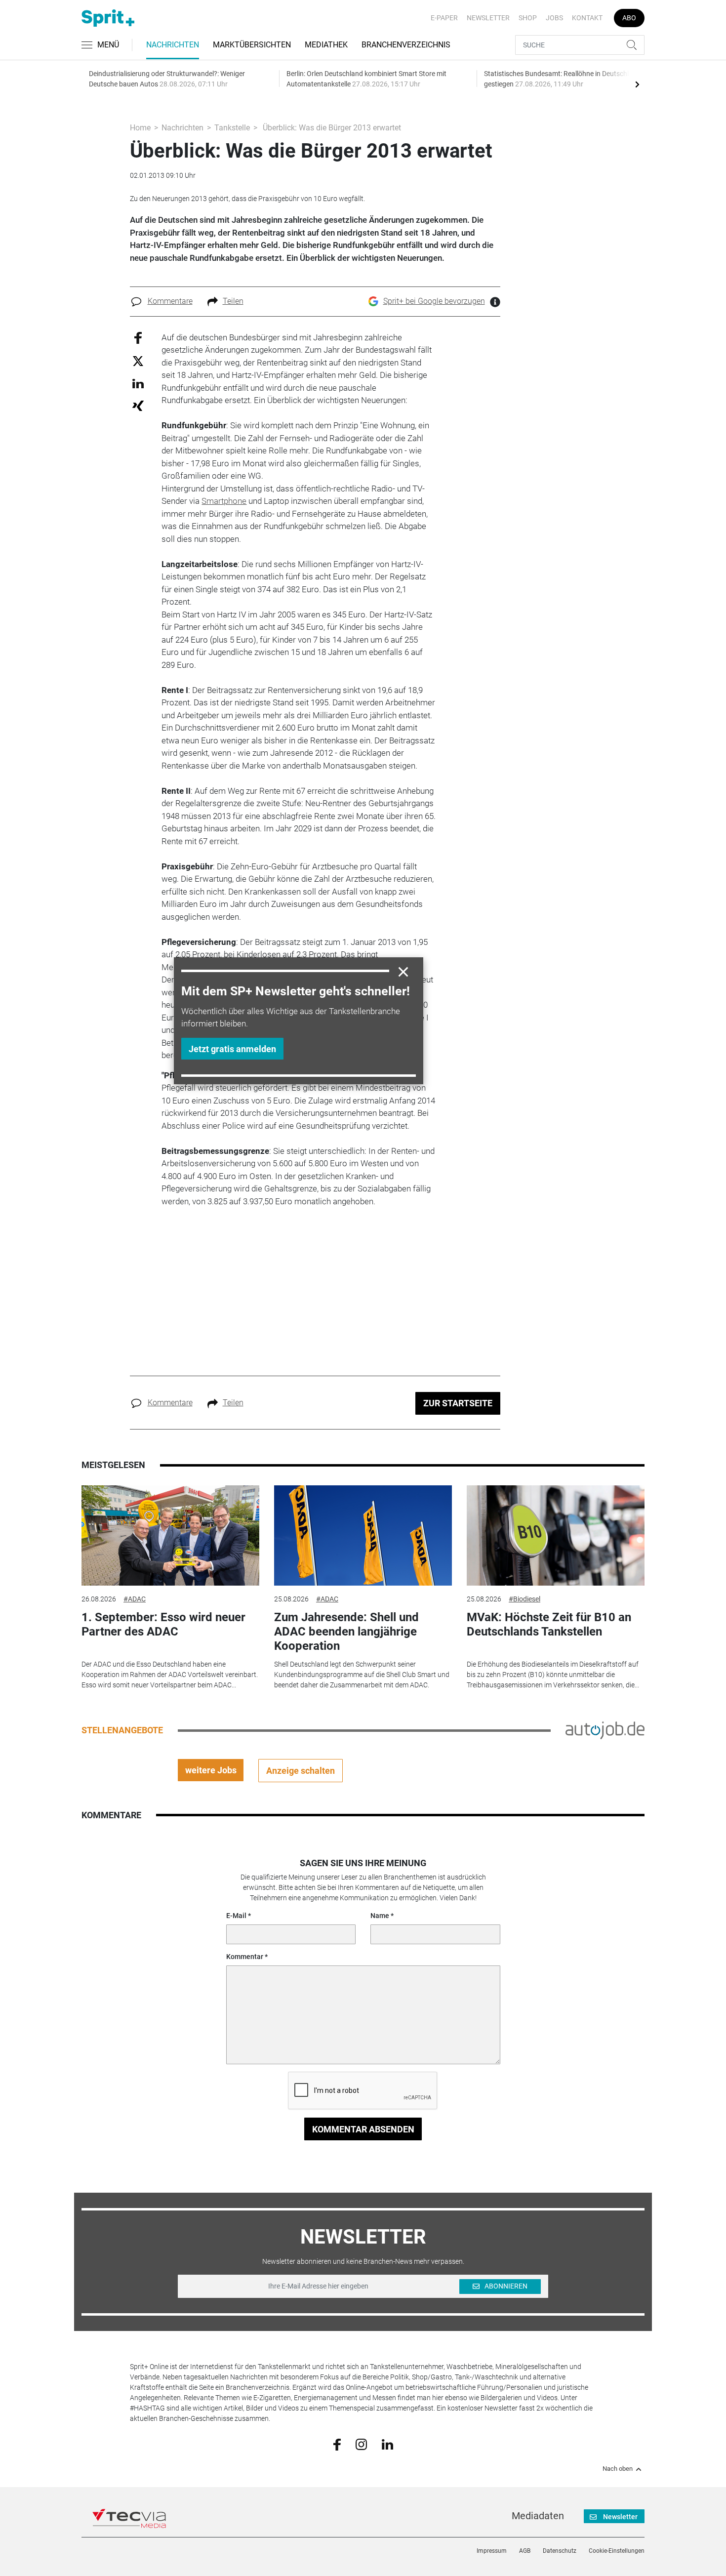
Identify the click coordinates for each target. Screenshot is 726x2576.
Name (380, 1916)
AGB (525, 2551)
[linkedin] (387, 2444)
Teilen (233, 301)
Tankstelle (232, 128)
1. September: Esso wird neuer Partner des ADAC (163, 1624)
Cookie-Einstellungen (617, 2551)
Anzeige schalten (301, 1771)
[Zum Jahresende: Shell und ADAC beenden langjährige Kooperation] (363, 1535)
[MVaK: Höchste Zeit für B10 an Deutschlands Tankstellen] (556, 1535)
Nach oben (618, 2469)
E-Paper (444, 18)
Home (140, 128)
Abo (629, 18)
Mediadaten (538, 2516)
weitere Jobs (211, 1770)
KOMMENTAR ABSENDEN (363, 2129)
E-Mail (236, 1916)
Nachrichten (173, 45)
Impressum (492, 2551)
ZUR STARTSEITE (458, 1403)
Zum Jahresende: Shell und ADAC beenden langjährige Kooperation (346, 1632)
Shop (528, 18)
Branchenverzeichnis (406, 45)
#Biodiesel (524, 1599)
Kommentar (245, 1957)
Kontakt (587, 18)
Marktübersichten (252, 45)
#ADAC (135, 1599)
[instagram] (361, 2444)
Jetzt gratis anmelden (232, 1049)
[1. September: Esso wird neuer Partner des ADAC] (170, 1535)
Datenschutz (560, 2551)
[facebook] (337, 2444)
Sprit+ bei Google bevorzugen (434, 301)
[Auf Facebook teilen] (138, 337)
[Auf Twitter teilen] (138, 361)
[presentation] (637, 84)
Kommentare (170, 301)
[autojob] (605, 1730)
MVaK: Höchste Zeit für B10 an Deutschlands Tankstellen (549, 1624)
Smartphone (224, 501)
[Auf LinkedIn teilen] (138, 383)
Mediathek (326, 45)
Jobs (554, 18)
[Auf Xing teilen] (138, 405)
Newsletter (488, 18)
